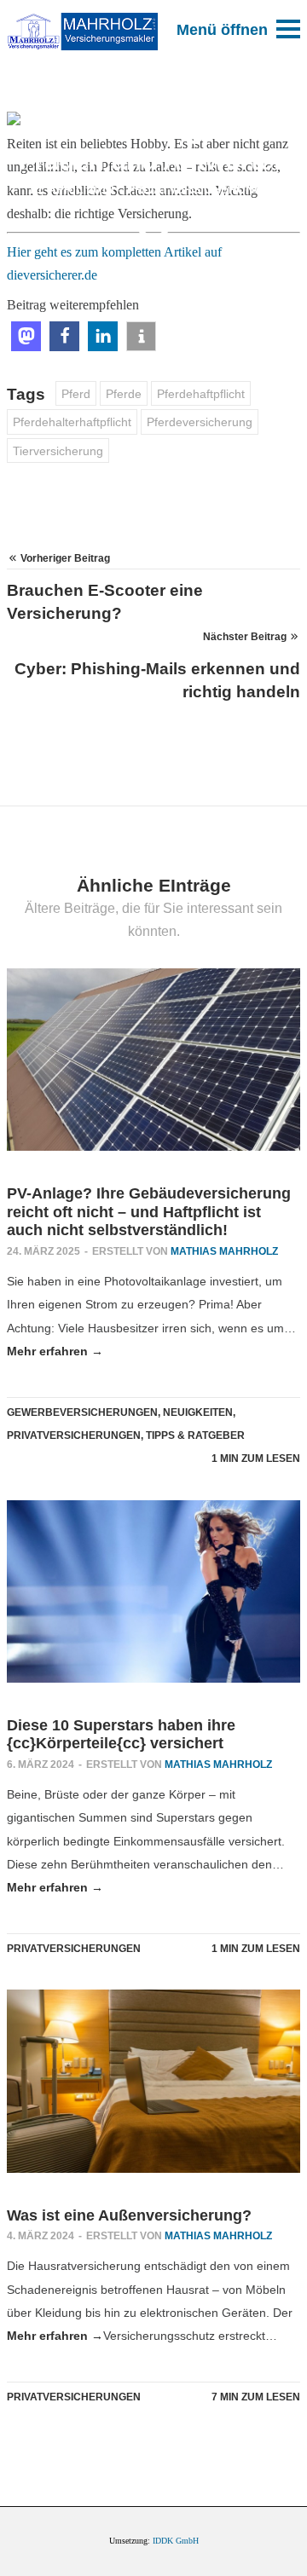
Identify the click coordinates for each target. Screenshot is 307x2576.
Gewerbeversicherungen (82, 1412)
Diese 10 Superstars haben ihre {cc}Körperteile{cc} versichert (121, 1735)
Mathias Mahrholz (224, 1251)
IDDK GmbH (176, 2541)
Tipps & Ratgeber (195, 1435)
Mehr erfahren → (55, 1351)
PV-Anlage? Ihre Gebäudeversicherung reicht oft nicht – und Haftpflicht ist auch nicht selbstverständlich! (149, 1212)
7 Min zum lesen (256, 2397)
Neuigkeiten (198, 1412)
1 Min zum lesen (256, 1458)
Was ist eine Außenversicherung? (129, 2215)
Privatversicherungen (203, 190)
